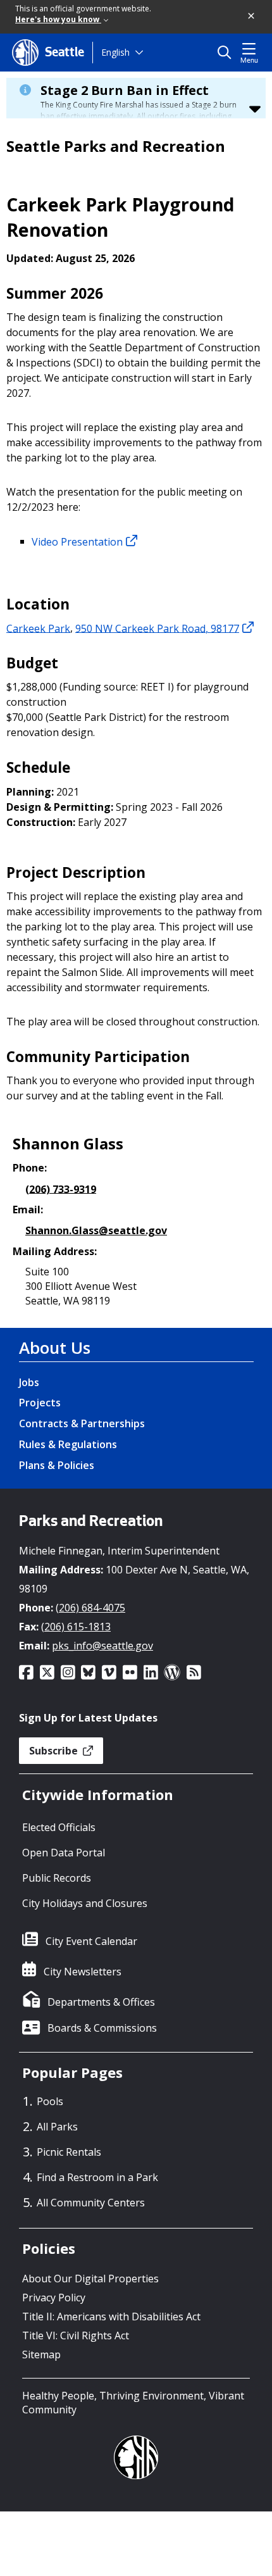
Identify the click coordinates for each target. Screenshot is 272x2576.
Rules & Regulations (68, 1444)
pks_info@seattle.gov (102, 1646)
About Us (55, 1347)
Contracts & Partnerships (82, 1423)
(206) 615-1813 (76, 1627)
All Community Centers (91, 2203)
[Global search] (227, 53)
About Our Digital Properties (90, 2279)
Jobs (29, 1382)
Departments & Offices (101, 2002)
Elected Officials (59, 1827)
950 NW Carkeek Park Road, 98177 (157, 628)
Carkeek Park (38, 628)
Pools (50, 2101)
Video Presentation (77, 541)
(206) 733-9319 (61, 1189)
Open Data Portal (64, 1853)
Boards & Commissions (102, 2028)
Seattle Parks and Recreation (116, 146)
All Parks (57, 2127)
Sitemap (41, 2354)
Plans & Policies (57, 1465)
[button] (252, 16)
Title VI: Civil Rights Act (76, 2335)
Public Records (57, 1878)
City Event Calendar (91, 1941)
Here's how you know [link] (58, 19)
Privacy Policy (54, 2298)
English (115, 52)
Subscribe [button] (55, 1751)
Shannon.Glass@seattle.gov (96, 1230)
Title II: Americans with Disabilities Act (111, 2317)
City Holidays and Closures (85, 1903)
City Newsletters (83, 1972)
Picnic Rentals (69, 2152)
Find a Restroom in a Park (97, 2177)
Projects (40, 1403)
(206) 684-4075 (90, 1608)
